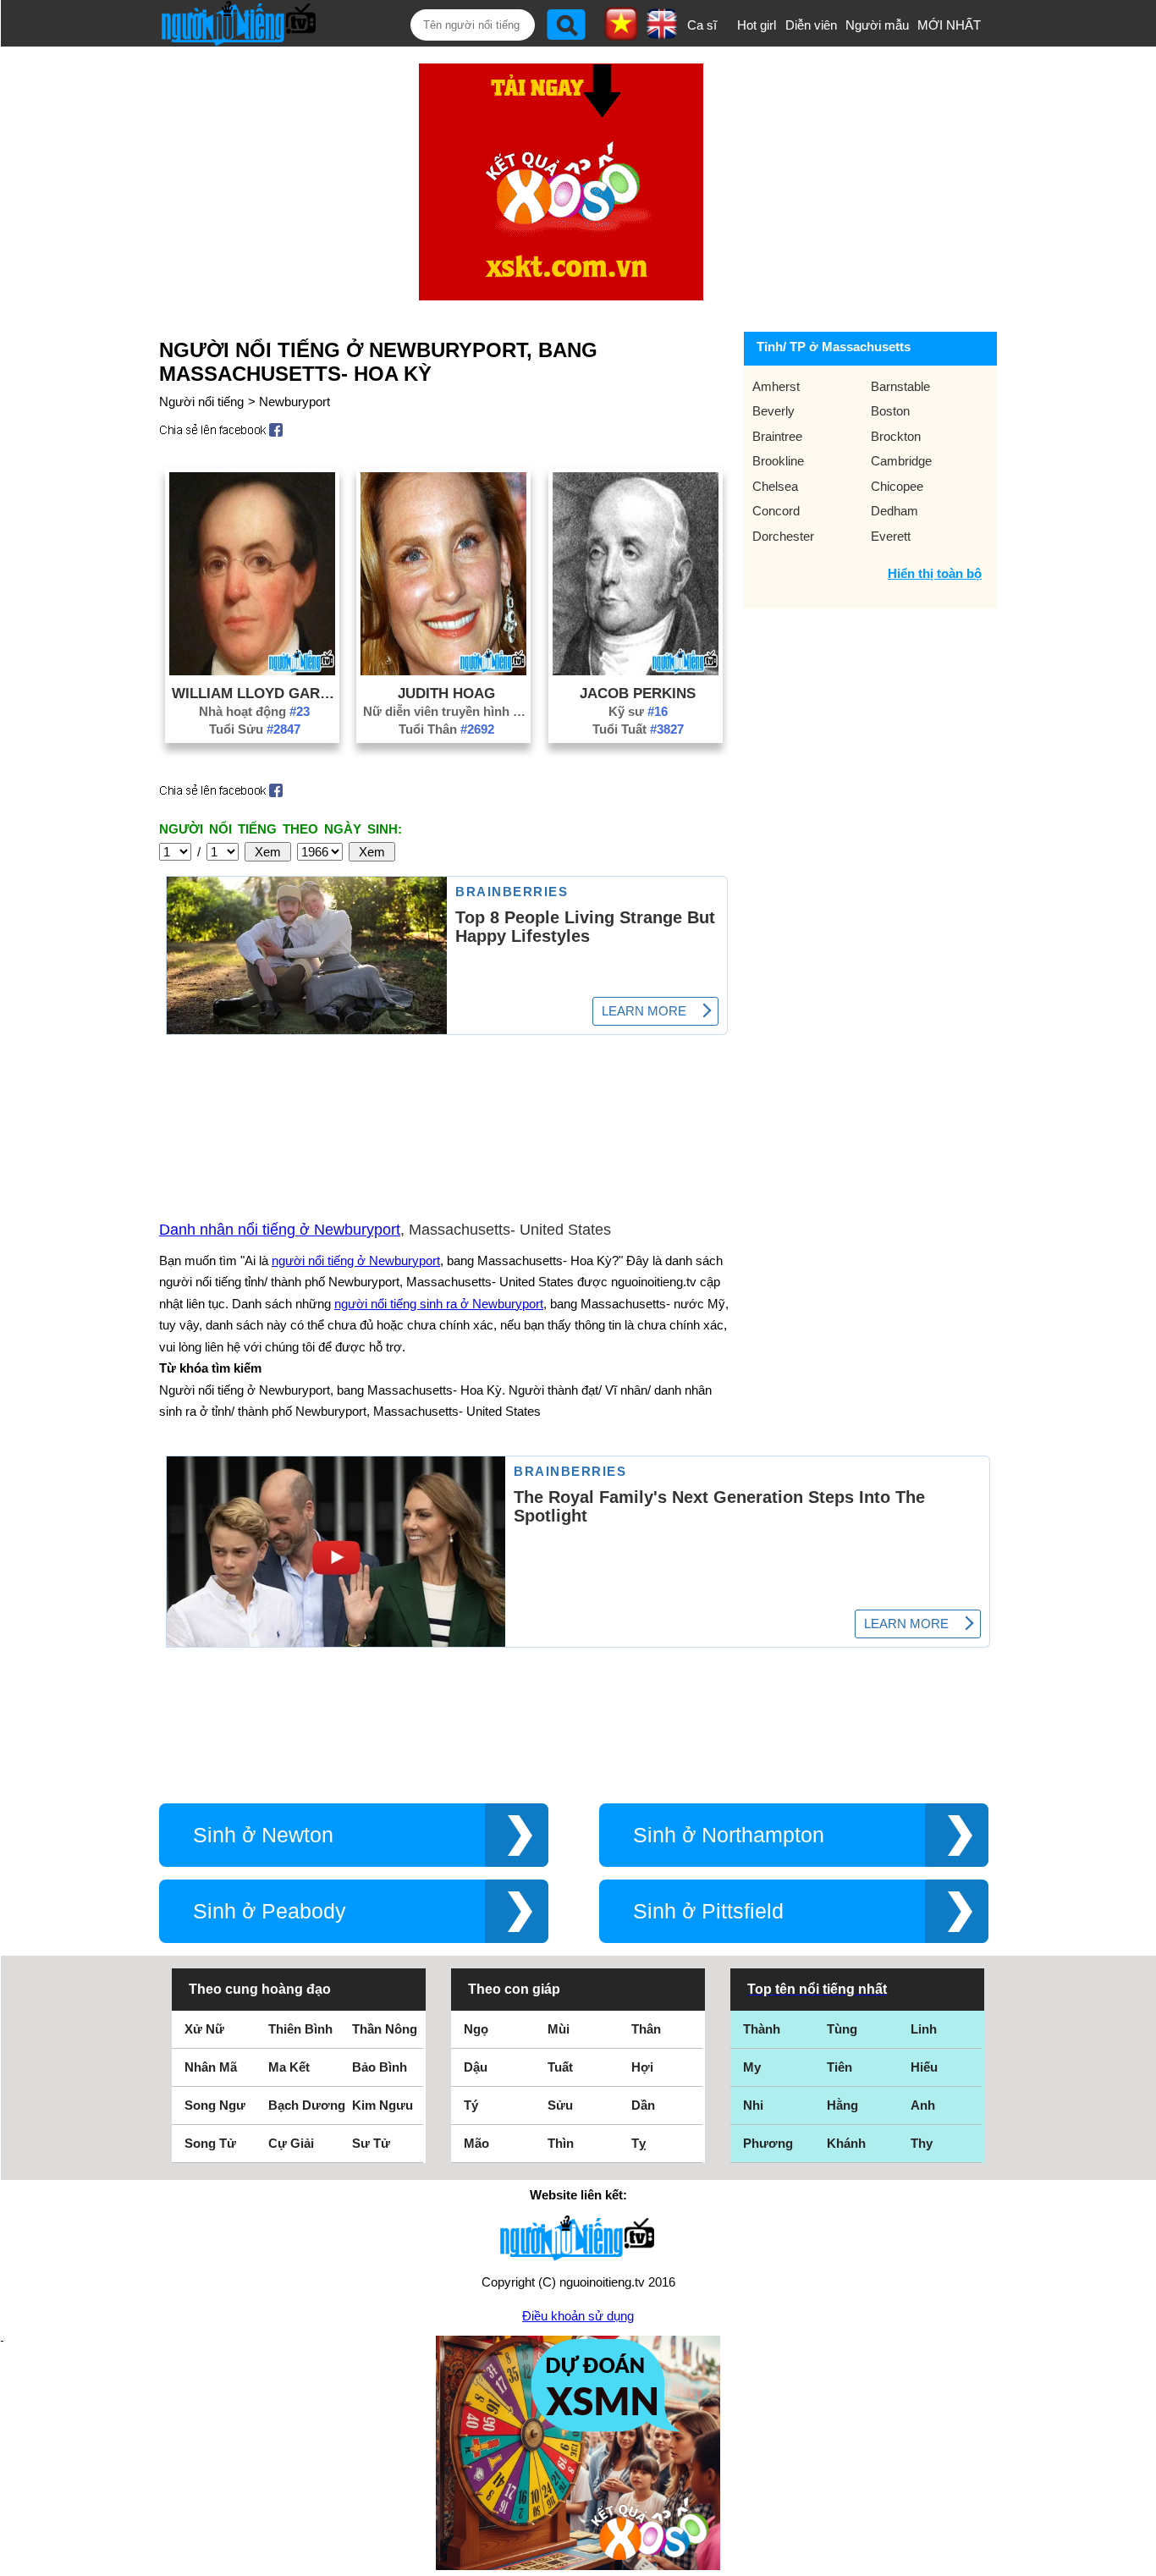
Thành (762, 2029)
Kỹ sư (638, 711)
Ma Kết (289, 2067)
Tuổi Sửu (255, 729)
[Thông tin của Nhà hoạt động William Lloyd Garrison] (252, 671)
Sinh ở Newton (263, 1835)
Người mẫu (877, 25)
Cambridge (901, 461)
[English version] (662, 33)
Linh (924, 2029)
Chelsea (775, 486)
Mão (476, 2143)
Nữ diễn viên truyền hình (446, 711)
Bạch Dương (307, 2105)
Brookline (778, 461)
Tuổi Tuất (638, 729)
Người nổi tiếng (201, 402)
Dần (643, 2105)
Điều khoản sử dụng (578, 2316)
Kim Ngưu (383, 2105)
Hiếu (924, 2067)
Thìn (561, 2143)
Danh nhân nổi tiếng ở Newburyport (280, 1230)
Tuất (560, 2067)
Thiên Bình (300, 2029)
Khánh (846, 2143)
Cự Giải (291, 2143)
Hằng (842, 2105)
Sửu (560, 2105)
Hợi (642, 2067)
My (752, 2067)
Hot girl (757, 25)
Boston (890, 411)
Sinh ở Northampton (729, 1835)
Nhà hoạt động (254, 711)
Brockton (896, 436)
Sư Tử (371, 2143)
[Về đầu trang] (1139, 2559)
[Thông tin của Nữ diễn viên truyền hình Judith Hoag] (443, 671)
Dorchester (783, 536)
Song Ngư (215, 2105)
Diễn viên (811, 25)
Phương (768, 2143)
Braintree (777, 436)
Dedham (895, 511)
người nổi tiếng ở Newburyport (356, 1260)
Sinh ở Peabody (270, 1911)
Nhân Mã (211, 2067)
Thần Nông (385, 2029)
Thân (646, 2029)
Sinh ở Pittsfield (708, 1911)
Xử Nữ (204, 2029)
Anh (923, 2105)
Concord (776, 511)
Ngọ (476, 2029)
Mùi (559, 2029)
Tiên (839, 2067)
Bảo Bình (380, 2067)
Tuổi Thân (446, 729)
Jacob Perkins (638, 693)
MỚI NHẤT (949, 25)
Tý (471, 2105)
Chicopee (897, 486)
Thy (922, 2143)
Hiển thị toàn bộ (935, 573)
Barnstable (900, 386)
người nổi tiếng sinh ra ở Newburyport (439, 1304)
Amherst (776, 386)
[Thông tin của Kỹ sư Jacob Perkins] (636, 671)
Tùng (842, 2029)
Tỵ (639, 2143)
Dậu (476, 2067)
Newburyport (295, 402)
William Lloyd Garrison (255, 693)
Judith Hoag (446, 693)
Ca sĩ (702, 25)
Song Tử (210, 2143)
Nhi (753, 2105)
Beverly (773, 411)
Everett (891, 536)
